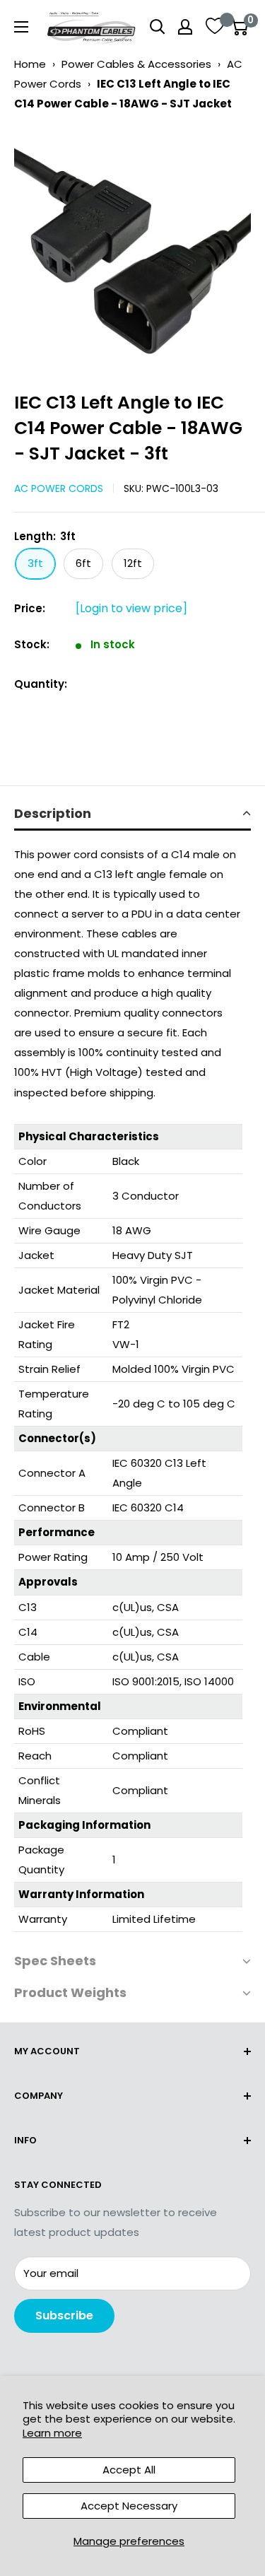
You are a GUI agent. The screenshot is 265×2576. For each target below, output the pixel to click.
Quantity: (41, 684)
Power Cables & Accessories (136, 64)
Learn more (52, 2433)
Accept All (129, 2470)
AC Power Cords (59, 488)
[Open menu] (21, 27)
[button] (132, 815)
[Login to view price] (131, 608)
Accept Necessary (129, 2506)
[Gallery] (132, 246)
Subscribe (64, 2316)
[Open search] (158, 27)
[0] (239, 27)
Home (30, 64)
